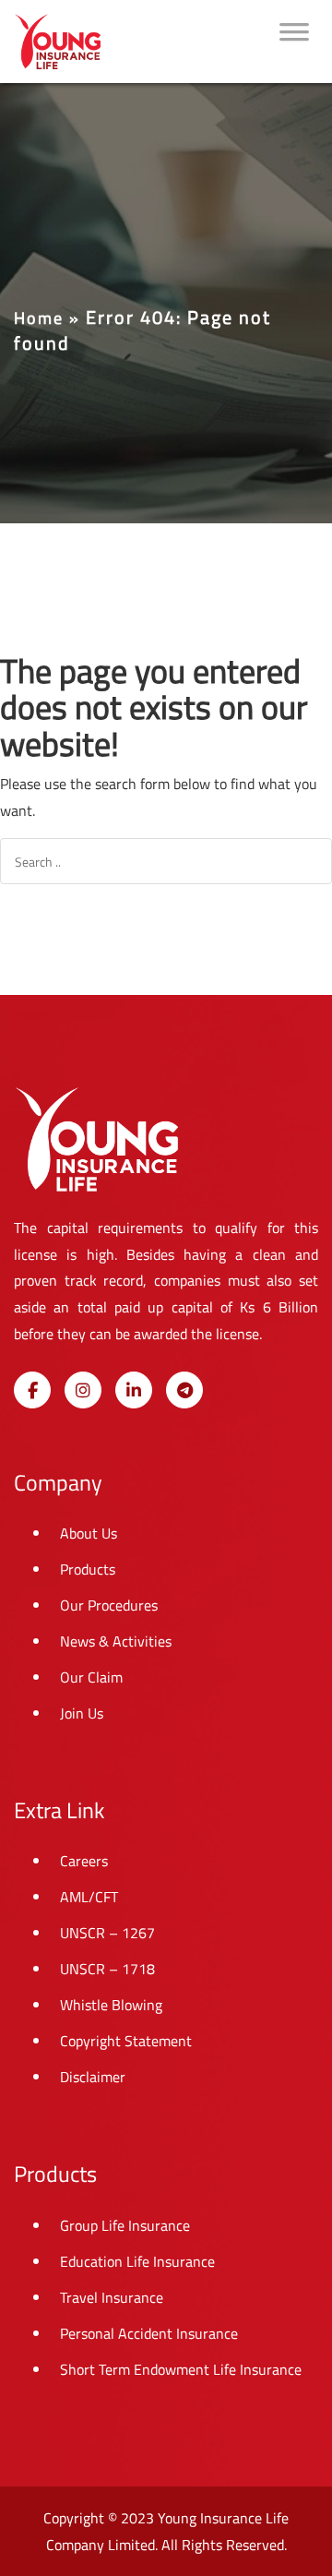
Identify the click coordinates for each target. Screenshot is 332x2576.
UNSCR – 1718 (107, 1969)
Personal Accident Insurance (149, 2333)
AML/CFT (89, 1897)
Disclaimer (93, 2077)
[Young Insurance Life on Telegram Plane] (184, 1390)
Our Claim (91, 1677)
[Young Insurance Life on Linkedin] (134, 1390)
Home (39, 318)
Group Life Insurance (125, 2225)
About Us (89, 1533)
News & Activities (116, 1641)
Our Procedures (109, 1605)
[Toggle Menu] (294, 42)
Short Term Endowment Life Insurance (181, 2369)
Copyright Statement (126, 2041)
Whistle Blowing (111, 2005)
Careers (84, 1861)
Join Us (82, 1713)
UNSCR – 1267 (107, 1933)
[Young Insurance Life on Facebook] (32, 1390)
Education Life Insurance (137, 2261)
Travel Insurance (112, 2297)
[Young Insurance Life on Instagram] (83, 1390)
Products (88, 1569)
